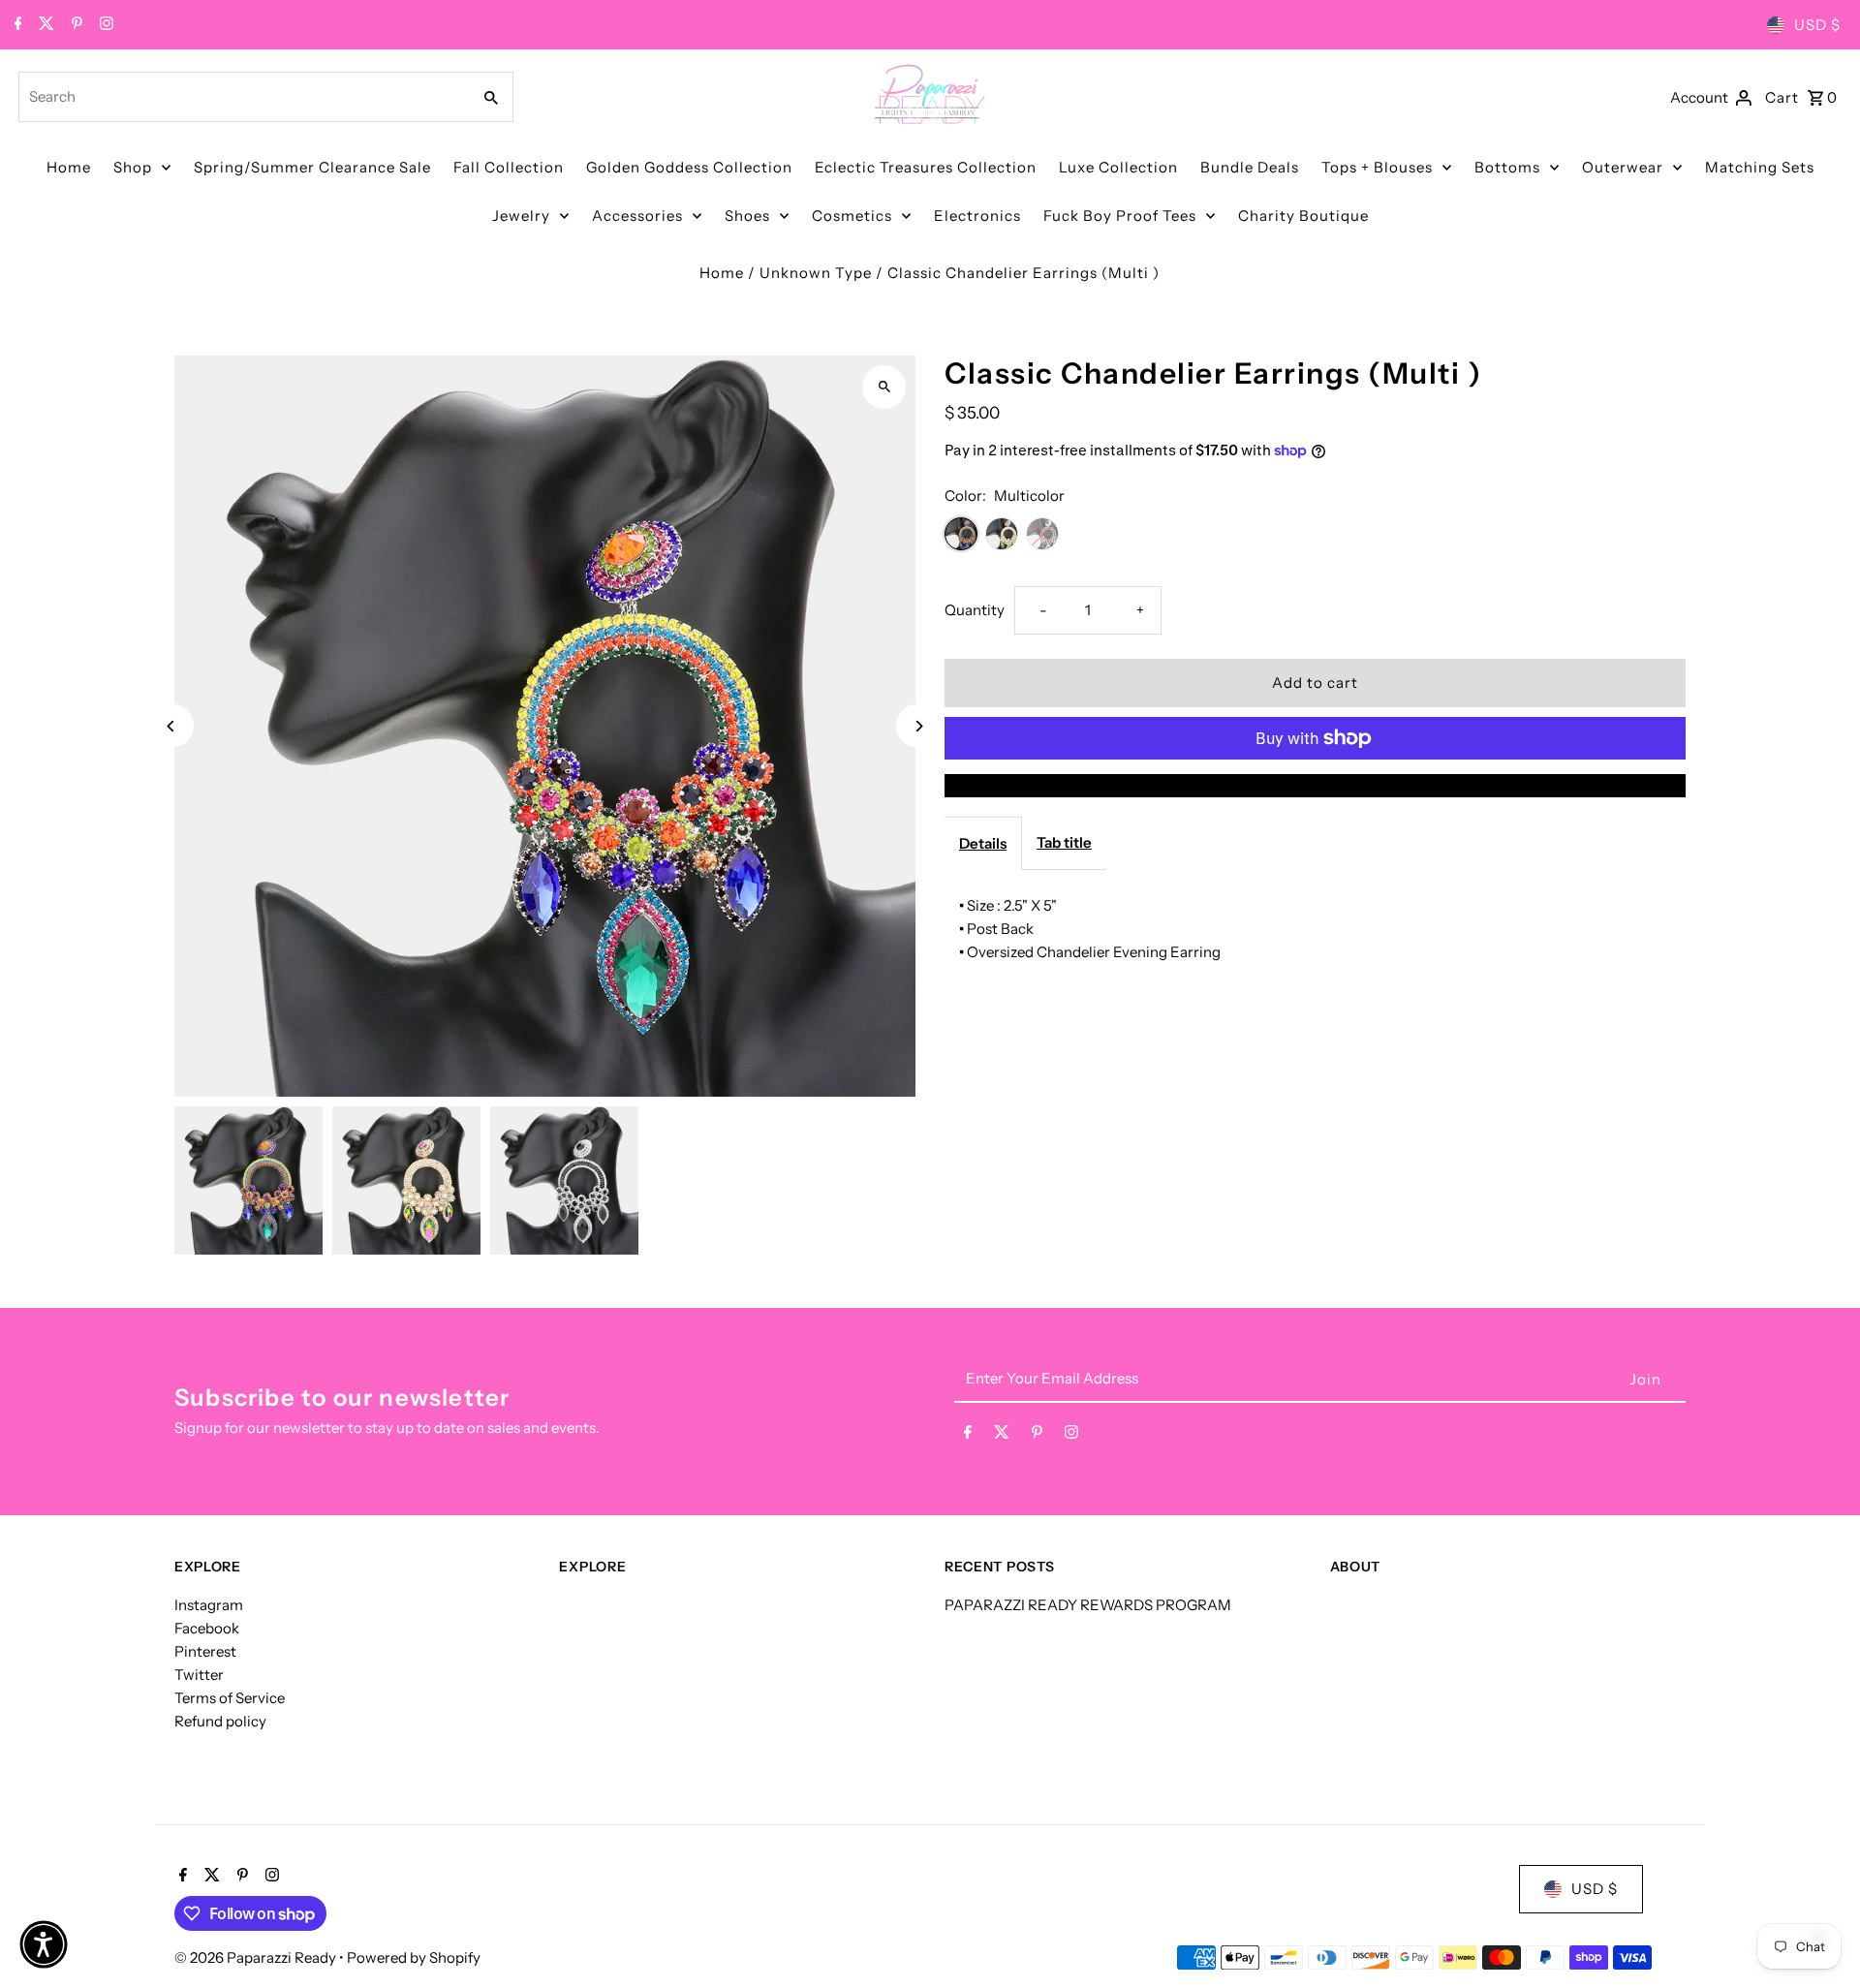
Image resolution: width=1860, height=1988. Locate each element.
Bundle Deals (1250, 167)
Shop (133, 167)
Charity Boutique (1303, 216)
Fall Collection (509, 167)
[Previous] (172, 726)
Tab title (1064, 842)
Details (983, 843)
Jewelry (521, 216)
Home (69, 167)
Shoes (747, 216)
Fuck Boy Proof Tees (1120, 216)
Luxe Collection (1118, 167)
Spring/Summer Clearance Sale (312, 167)
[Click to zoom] (884, 387)
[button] (44, 1944)
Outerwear (1623, 167)
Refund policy (220, 1721)
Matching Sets (1760, 167)
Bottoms (1507, 167)
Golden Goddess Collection (689, 167)
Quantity (975, 610)
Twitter (199, 1675)
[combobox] (242, 97)
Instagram (209, 1605)
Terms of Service (230, 1698)
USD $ (1817, 25)
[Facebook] (16, 25)
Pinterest (205, 1651)
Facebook (207, 1628)
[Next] (918, 726)
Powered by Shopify (414, 1957)
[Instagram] (104, 25)
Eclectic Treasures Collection (926, 167)
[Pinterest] (75, 25)
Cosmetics (852, 216)
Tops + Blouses (1377, 167)
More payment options (1316, 785)
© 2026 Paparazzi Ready (257, 1957)
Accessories (637, 216)
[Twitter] (44, 25)
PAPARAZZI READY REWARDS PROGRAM (1088, 1605)
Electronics (977, 216)
